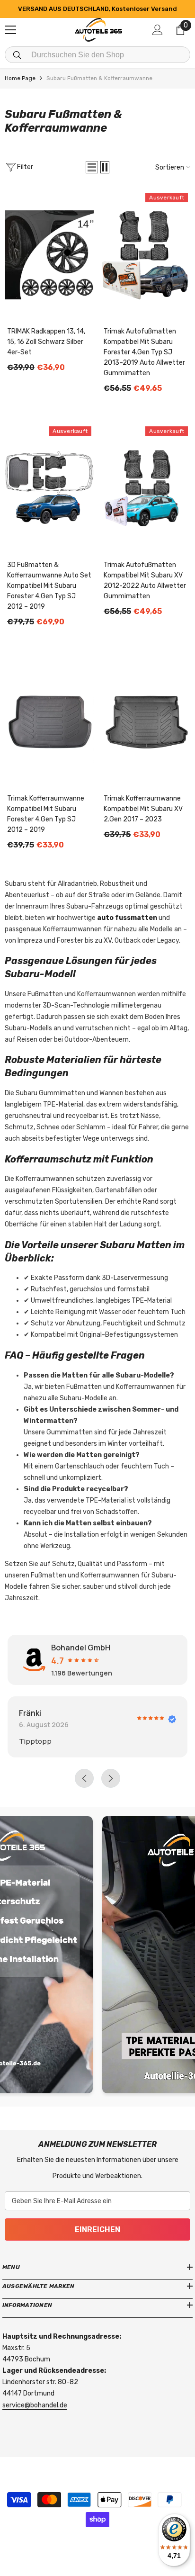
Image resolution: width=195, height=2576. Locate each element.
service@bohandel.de (35, 2405)
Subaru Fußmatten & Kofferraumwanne (99, 78)
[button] (92, 167)
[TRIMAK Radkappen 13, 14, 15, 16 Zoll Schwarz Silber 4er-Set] (49, 255)
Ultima (92, 1713)
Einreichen (97, 2229)
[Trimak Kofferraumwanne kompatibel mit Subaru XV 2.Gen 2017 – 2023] (146, 722)
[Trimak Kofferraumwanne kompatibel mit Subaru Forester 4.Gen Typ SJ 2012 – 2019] (49, 722)
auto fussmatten (127, 918)
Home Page (20, 78)
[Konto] (158, 30)
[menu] (10, 30)
